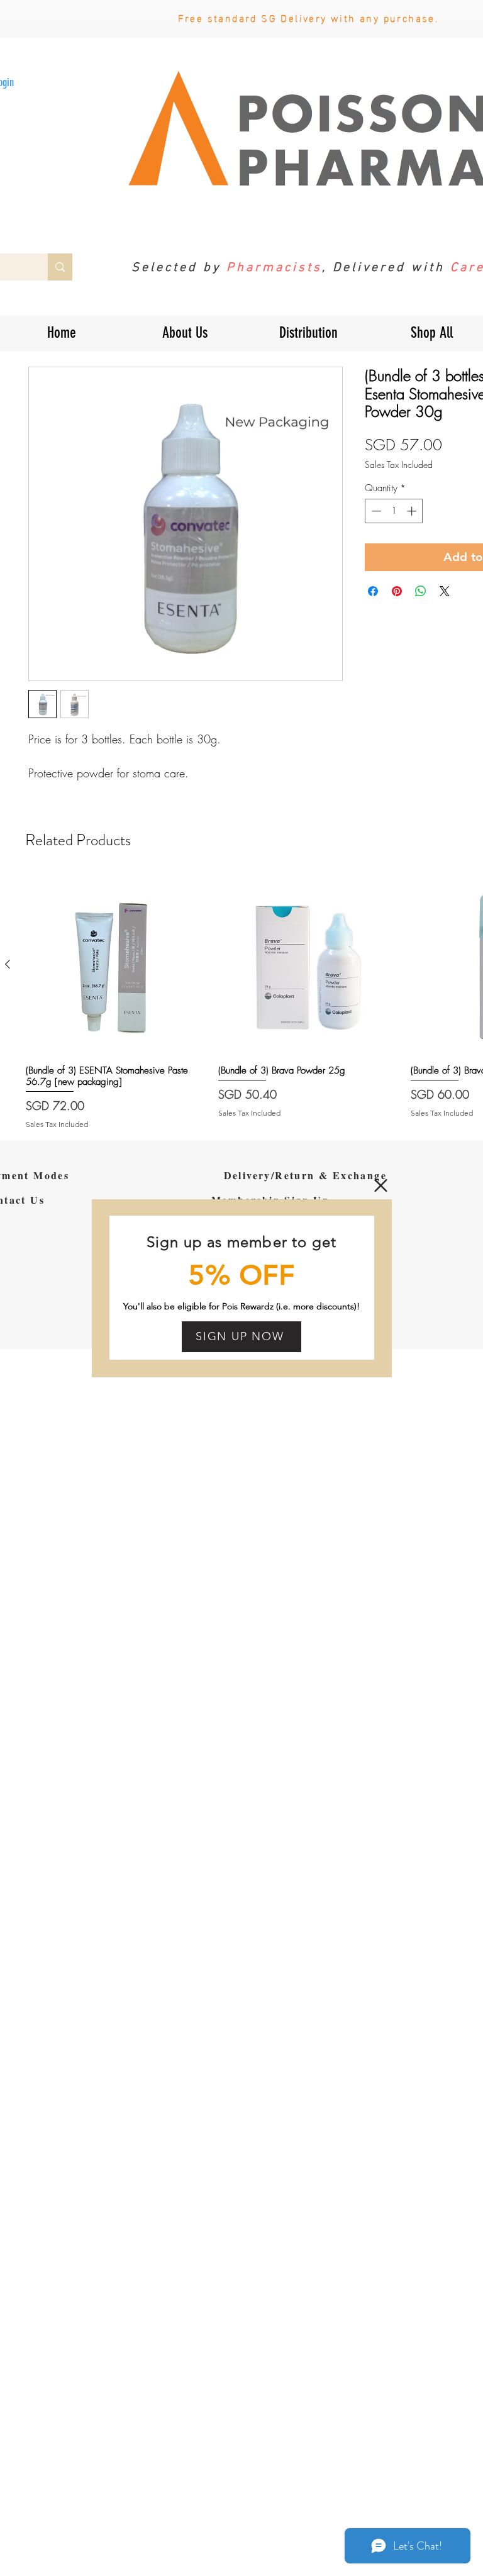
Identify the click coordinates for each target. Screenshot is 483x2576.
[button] (381, 1185)
